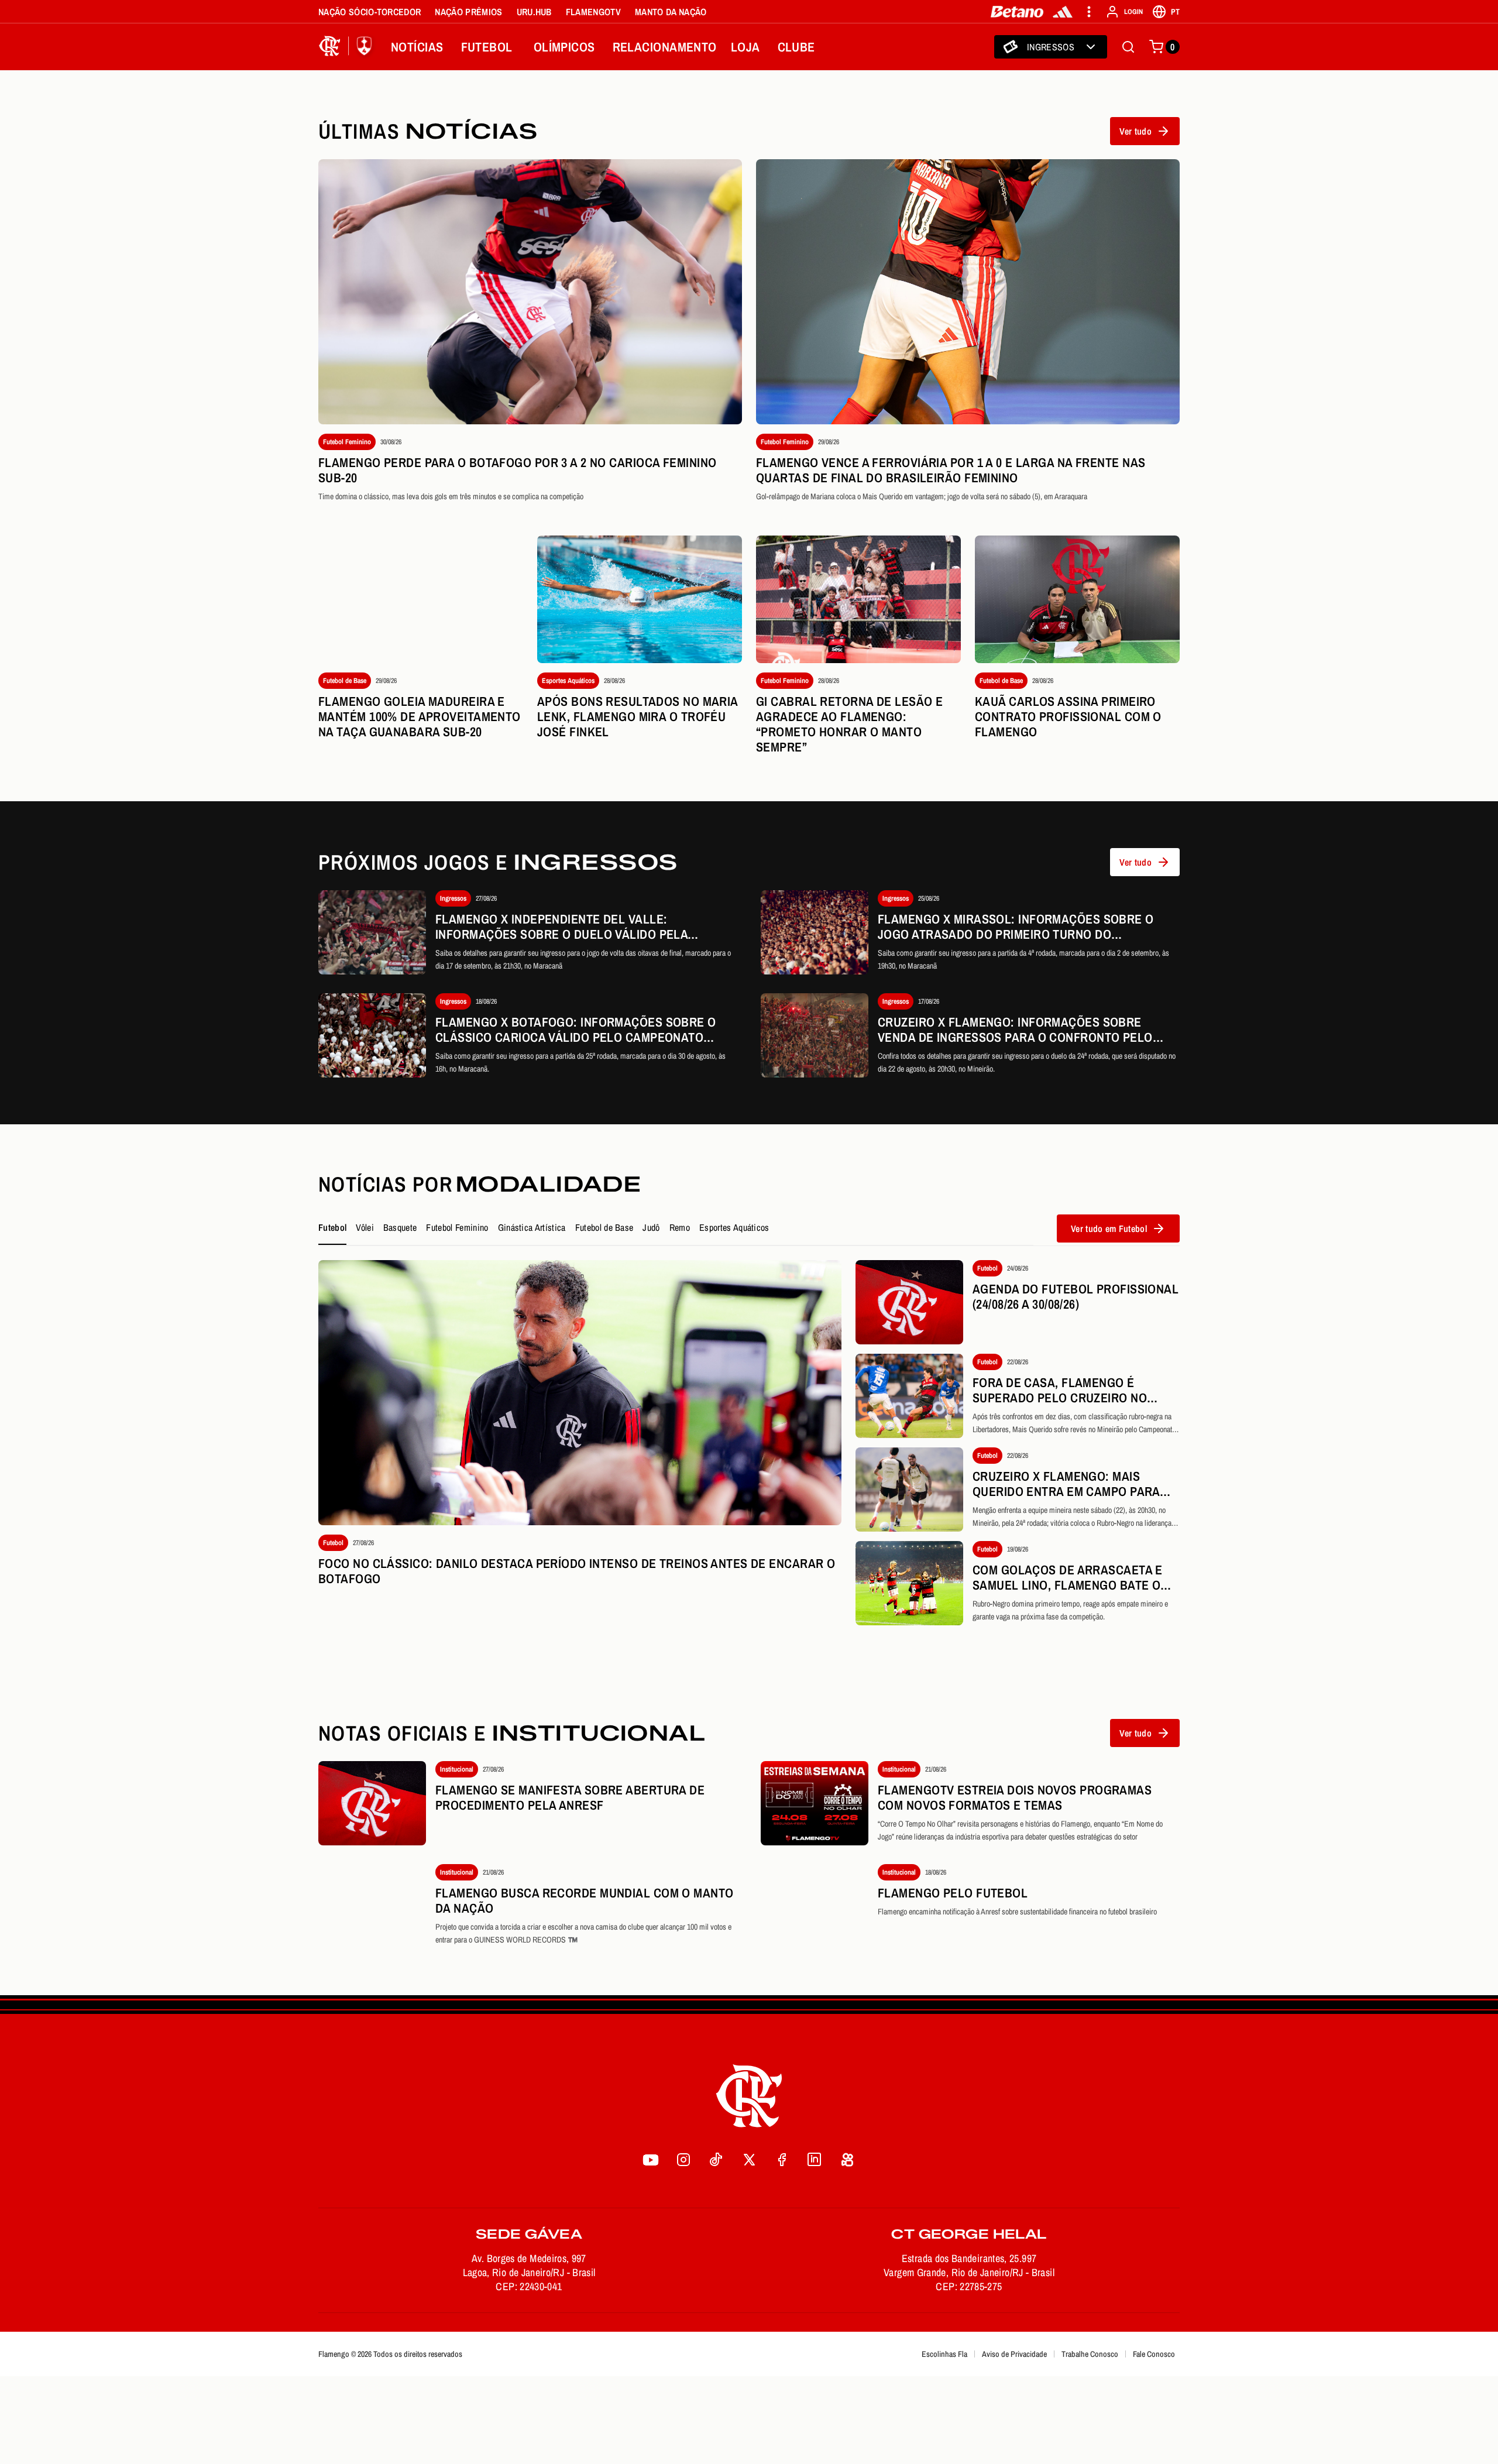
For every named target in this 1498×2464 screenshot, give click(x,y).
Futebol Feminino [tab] (457, 1227)
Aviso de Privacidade (1014, 2354)
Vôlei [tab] (365, 1227)
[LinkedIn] (815, 2160)
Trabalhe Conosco (1090, 2354)
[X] (749, 2160)
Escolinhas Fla (944, 2354)
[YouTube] (651, 2160)
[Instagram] (683, 2160)
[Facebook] (782, 2160)
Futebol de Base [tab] (604, 1227)
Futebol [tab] (332, 1227)
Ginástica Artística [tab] (532, 1227)
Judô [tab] (651, 1227)
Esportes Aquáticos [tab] (734, 1227)
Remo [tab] (680, 1227)
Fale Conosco (1154, 2354)
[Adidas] (1063, 12)
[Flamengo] (348, 47)
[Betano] (1017, 12)
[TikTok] (716, 2160)
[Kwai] (847, 2160)
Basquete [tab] (400, 1227)
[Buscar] (1128, 47)
